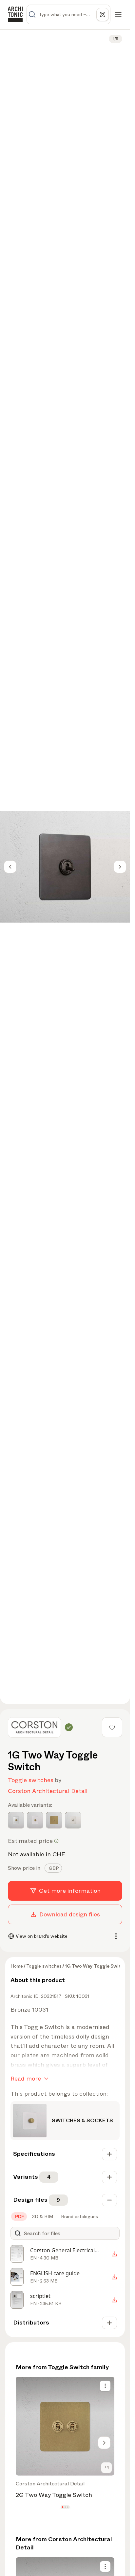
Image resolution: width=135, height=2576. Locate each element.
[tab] (53, 1868)
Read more (26, 2079)
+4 (107, 2467)
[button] (62, 2507)
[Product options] (105, 2386)
